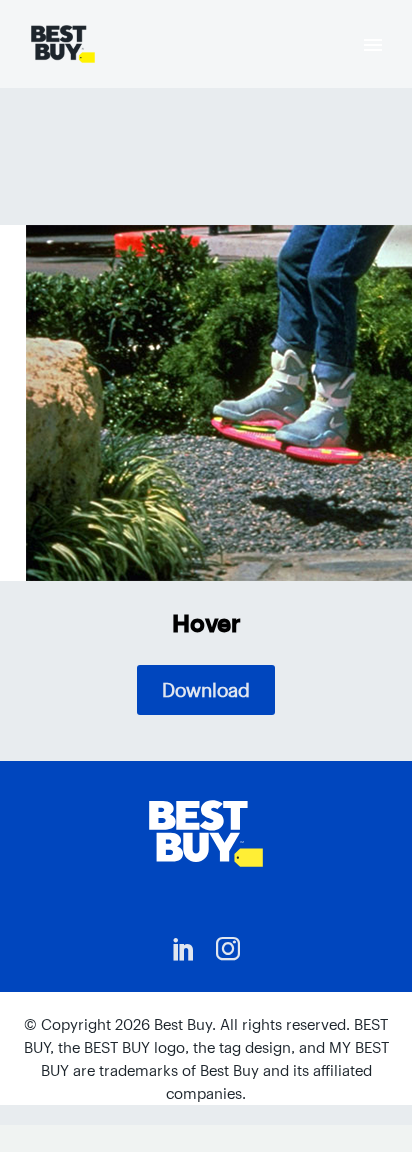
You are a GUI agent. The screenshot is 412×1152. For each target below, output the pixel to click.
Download (206, 690)
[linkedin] (184, 949)
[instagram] (228, 949)
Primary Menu (373, 45)
